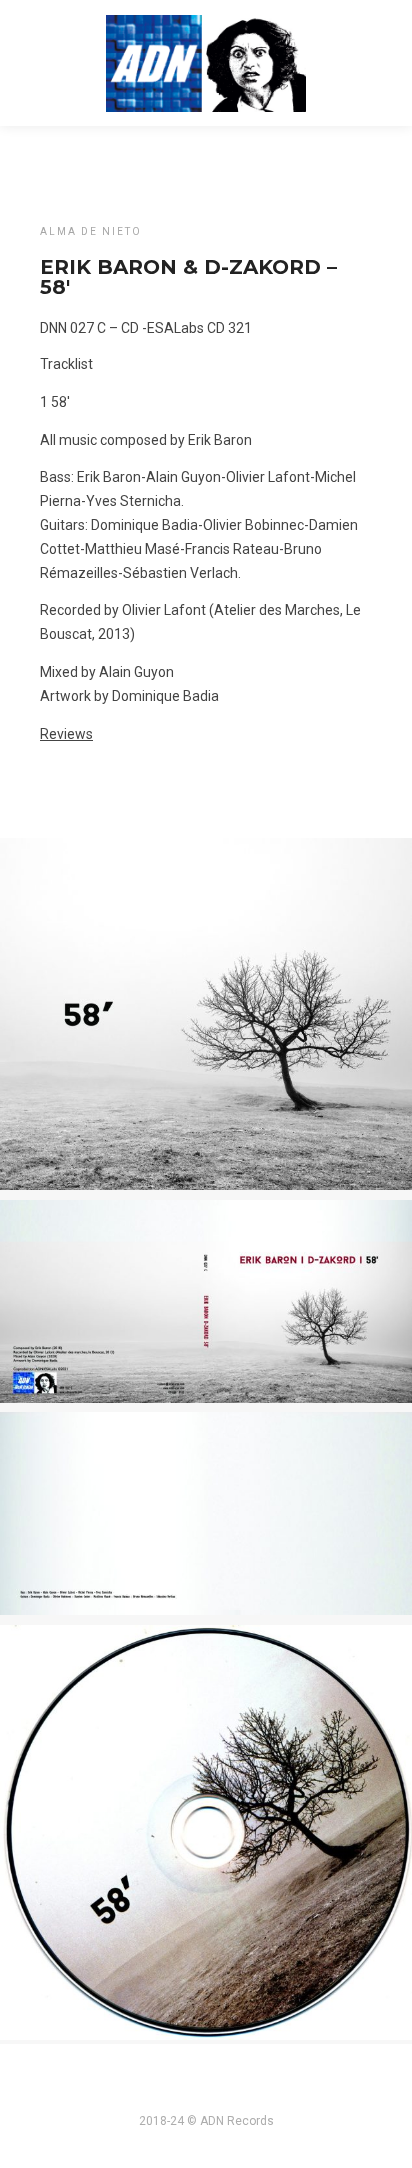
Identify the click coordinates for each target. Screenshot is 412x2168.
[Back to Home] (75, 171)
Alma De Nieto (91, 231)
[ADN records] (206, 61)
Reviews (66, 734)
